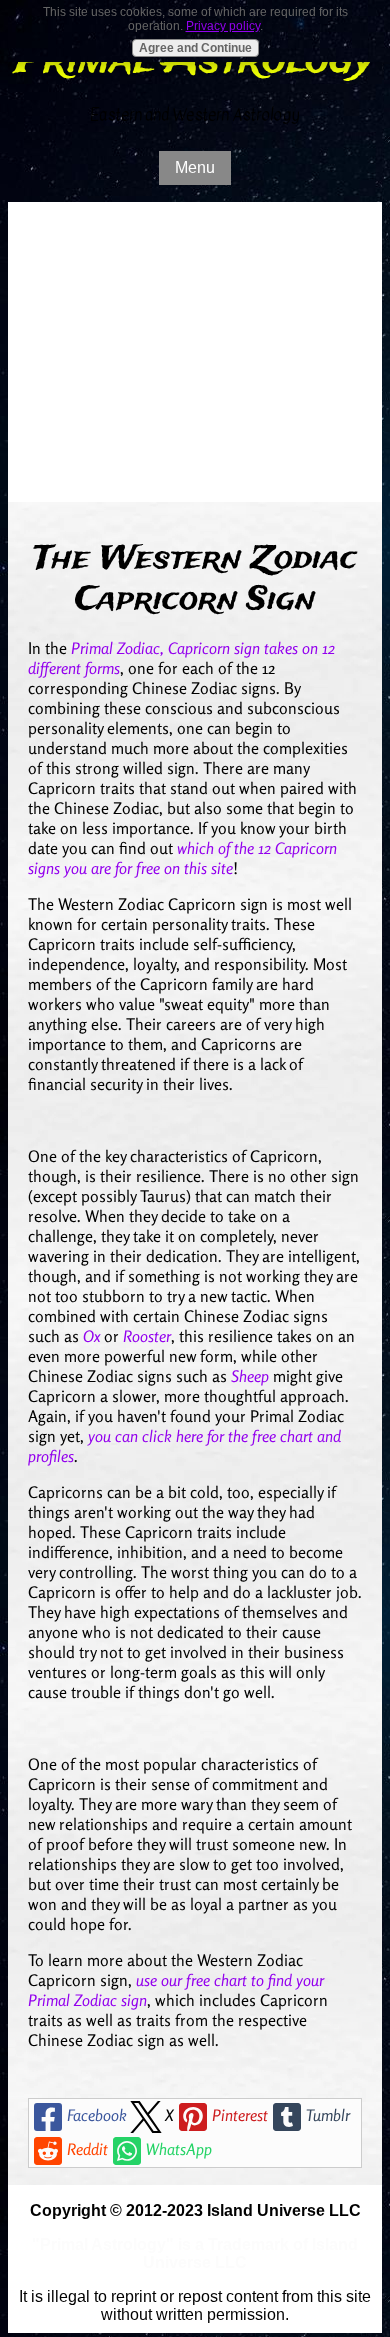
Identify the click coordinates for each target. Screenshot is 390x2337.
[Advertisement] (195, 352)
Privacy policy (223, 26)
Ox (91, 1336)
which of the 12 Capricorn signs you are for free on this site (182, 858)
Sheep (250, 1376)
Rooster (147, 1336)
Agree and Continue (195, 48)
